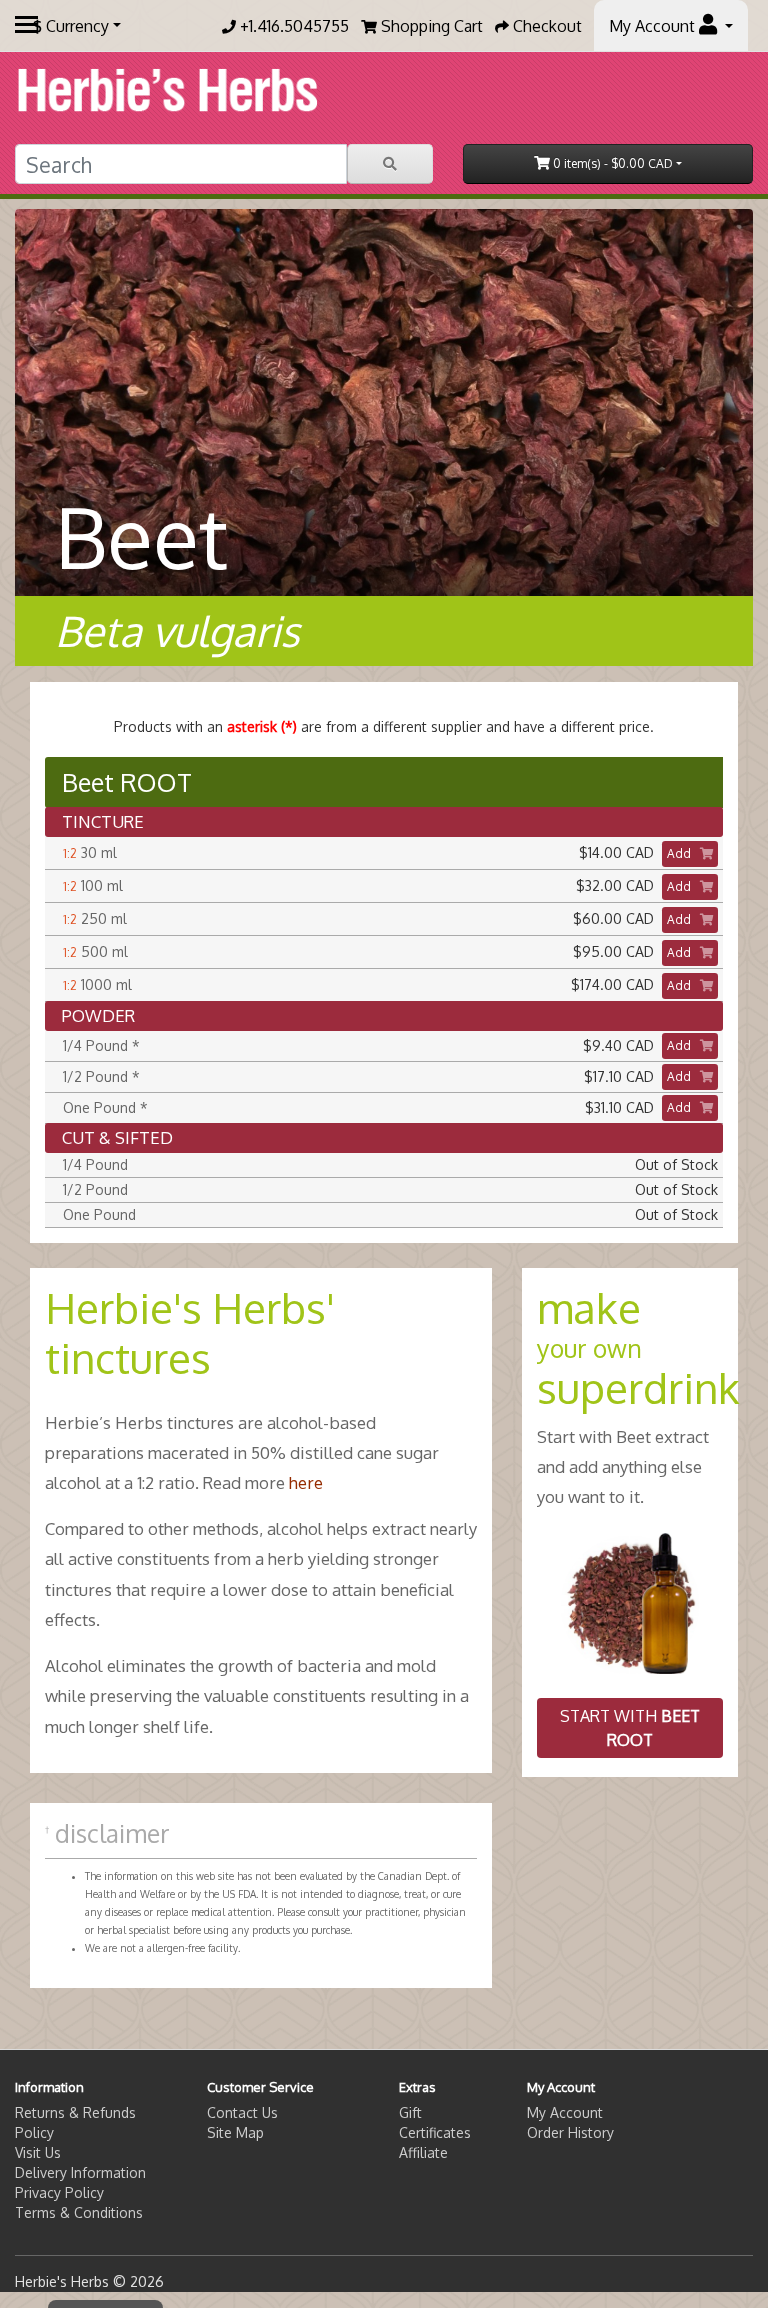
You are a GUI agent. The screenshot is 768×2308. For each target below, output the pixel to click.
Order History (570, 2132)
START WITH (630, 1728)
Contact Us (242, 2112)
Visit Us (38, 2152)
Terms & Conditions (79, 2212)
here (306, 1482)
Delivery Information (80, 2172)
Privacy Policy (59, 2192)
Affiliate (423, 2152)
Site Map (235, 2132)
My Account (565, 2112)
